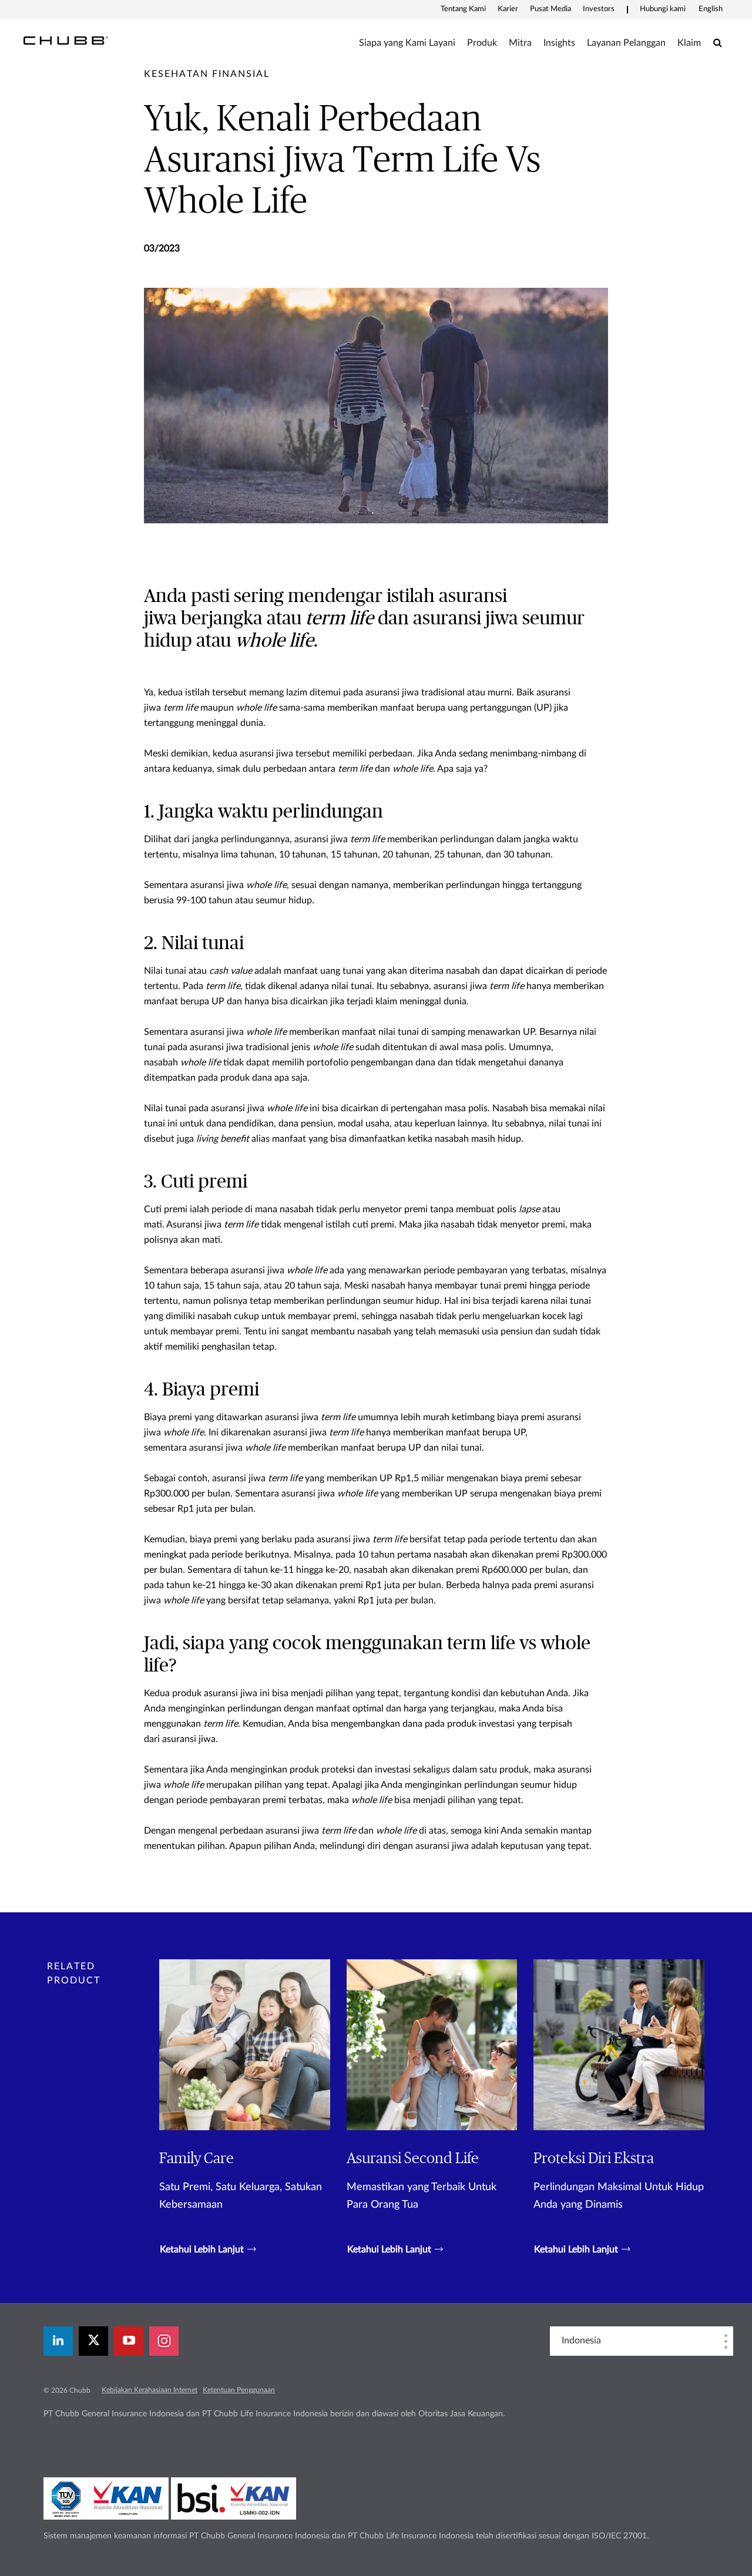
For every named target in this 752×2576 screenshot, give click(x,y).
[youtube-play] (129, 2341)
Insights (559, 43)
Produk (482, 43)
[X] (93, 2341)
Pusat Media (550, 9)
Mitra (520, 43)
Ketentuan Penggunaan (239, 2390)
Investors (599, 9)
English (711, 9)
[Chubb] (66, 40)
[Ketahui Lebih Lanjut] (245, 2108)
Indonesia (581, 2340)
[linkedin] (58, 2341)
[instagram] (164, 2341)
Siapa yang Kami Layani (407, 43)
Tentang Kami (463, 9)
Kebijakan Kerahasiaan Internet (150, 2390)
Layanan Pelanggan (626, 43)
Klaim (689, 43)
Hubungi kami (663, 9)
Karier (508, 9)
